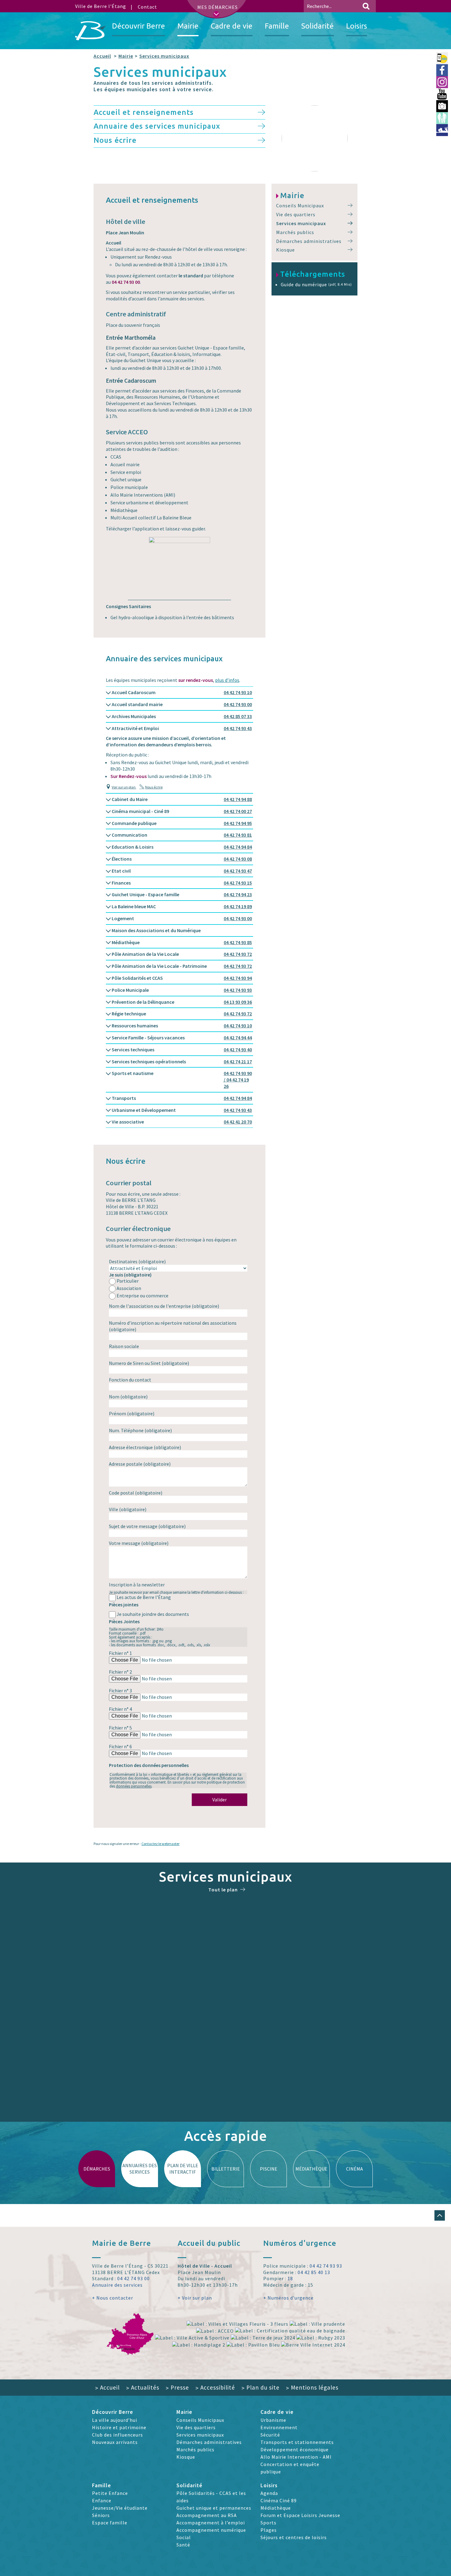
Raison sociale (124, 1346)
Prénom (132, 1413)
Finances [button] (181, 883)
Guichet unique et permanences (214, 2508)
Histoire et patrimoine (119, 2427)
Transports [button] (181, 1098)
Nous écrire (115, 140)
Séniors (101, 2515)
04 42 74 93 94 (238, 978)
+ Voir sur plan (195, 2298)
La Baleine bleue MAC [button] (181, 906)
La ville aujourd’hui (115, 2420)
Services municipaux (164, 56)
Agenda (269, 2493)
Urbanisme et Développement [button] (181, 1110)
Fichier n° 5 (120, 1728)
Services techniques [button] (181, 1050)
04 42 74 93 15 (238, 883)
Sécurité (270, 2435)
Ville (128, 1509)
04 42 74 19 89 (238, 906)
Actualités (143, 2387)
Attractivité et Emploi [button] (181, 728)
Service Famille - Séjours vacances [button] (181, 1038)
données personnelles (134, 1786)
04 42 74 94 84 (238, 847)
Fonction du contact (130, 1380)
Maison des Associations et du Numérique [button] (156, 930)
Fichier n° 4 (120, 1709)
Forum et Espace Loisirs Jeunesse (300, 2515)
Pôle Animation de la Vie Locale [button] (181, 954)
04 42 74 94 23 (238, 894)
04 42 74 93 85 (238, 942)
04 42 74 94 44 (238, 1038)
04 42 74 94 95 (238, 823)
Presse (177, 2387)
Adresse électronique (145, 1447)
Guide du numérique (316, 284)
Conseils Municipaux (300, 205)
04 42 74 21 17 (238, 1061)
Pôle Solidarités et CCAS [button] (181, 978)
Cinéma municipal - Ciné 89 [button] (181, 811)
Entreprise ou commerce (143, 1296)
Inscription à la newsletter (137, 1585)
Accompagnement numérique (211, 2530)
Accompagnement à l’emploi (211, 2523)
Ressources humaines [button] (181, 1026)
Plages (269, 2530)
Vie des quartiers (296, 214)
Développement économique (295, 2449)
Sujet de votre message (147, 1526)
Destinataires (137, 1261)
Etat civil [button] (181, 871)
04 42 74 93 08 (238, 859)
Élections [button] (181, 859)
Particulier (128, 1281)
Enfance (102, 2500)
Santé (183, 2545)
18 (290, 2278)
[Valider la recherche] (366, 6)
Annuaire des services (117, 2285)
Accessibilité (215, 2387)
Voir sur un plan (124, 787)
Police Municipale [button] (181, 990)
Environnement (279, 2427)
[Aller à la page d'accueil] (91, 31)
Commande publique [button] (181, 823)
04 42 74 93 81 (238, 835)
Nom (128, 1397)
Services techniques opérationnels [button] (181, 1061)
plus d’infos (227, 680)
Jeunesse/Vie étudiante (120, 2508)
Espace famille (110, 2523)
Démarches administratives (309, 241)
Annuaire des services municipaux (157, 126)
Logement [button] (181, 918)
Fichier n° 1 (120, 1653)
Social (184, 2537)
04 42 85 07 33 (238, 716)
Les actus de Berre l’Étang (144, 1597)
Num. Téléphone (140, 1430)
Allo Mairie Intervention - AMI (296, 2457)
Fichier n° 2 (120, 1672)
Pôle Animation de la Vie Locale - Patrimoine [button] (181, 966)
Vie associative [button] (181, 1122)
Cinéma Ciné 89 (279, 2500)
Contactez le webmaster (160, 1844)
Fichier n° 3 (120, 1691)
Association (129, 1288)
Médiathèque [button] (181, 942)
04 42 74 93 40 (238, 1050)
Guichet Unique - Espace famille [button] (181, 894)
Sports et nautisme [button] (181, 1080)
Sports (268, 2523)
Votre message (139, 1543)
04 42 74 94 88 (238, 799)
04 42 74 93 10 (238, 692)
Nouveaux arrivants (115, 2442)
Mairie (126, 56)
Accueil (102, 56)
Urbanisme (273, 2420)
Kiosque (285, 250)
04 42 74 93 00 (238, 704)
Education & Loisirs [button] (181, 847)
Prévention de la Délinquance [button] (181, 1002)
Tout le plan (223, 1890)
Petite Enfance (110, 2493)
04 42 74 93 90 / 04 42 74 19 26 (238, 1080)
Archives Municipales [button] (181, 716)
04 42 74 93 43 (238, 728)
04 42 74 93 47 (238, 871)
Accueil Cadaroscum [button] (181, 692)
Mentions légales (312, 2387)
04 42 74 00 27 (238, 811)
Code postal (136, 1493)
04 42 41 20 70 (238, 1122)
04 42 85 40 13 (314, 2272)
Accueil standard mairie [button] (181, 704)
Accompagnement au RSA (207, 2515)
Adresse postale (140, 1464)
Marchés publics (295, 232)
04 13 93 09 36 (238, 1002)
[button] (440, 2215)
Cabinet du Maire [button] (181, 799)
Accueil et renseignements (144, 112)
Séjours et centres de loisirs (294, 2537)
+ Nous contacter (113, 2298)
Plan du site (260, 2387)
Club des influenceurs (118, 2435)
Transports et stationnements (297, 2442)
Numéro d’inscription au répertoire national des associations (173, 1326)
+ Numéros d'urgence (288, 2298)
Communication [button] (181, 835)
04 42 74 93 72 (238, 954)
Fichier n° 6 (120, 1746)
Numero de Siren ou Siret (149, 1363)
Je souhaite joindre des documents (153, 1614)
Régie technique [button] (181, 1014)
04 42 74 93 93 (238, 990)
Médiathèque (276, 2508)
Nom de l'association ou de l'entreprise (164, 1306)
